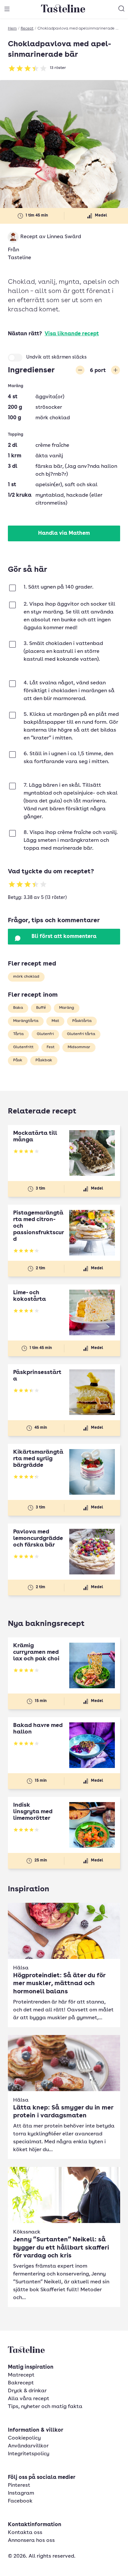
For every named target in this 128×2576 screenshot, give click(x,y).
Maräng (67, 1008)
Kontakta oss (25, 2533)
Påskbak (44, 1060)
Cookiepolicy (24, 2438)
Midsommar (79, 1047)
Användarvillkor (28, 2446)
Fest (51, 1047)
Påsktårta (82, 1021)
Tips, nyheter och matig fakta (45, 2407)
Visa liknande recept (72, 334)
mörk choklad (26, 977)
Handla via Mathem (64, 533)
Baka (18, 1008)
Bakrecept (21, 2383)
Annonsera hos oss (31, 2541)
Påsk (18, 1060)
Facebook (20, 2501)
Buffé (41, 1008)
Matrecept (21, 2375)
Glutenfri (45, 1034)
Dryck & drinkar (27, 2391)
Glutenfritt (23, 1047)
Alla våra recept (29, 2399)
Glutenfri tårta (81, 1034)
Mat (55, 1021)
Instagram (21, 2493)
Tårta (18, 1034)
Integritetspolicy (29, 2454)
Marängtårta (26, 1021)
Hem (12, 29)
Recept (27, 29)
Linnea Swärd (64, 237)
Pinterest (19, 2485)
